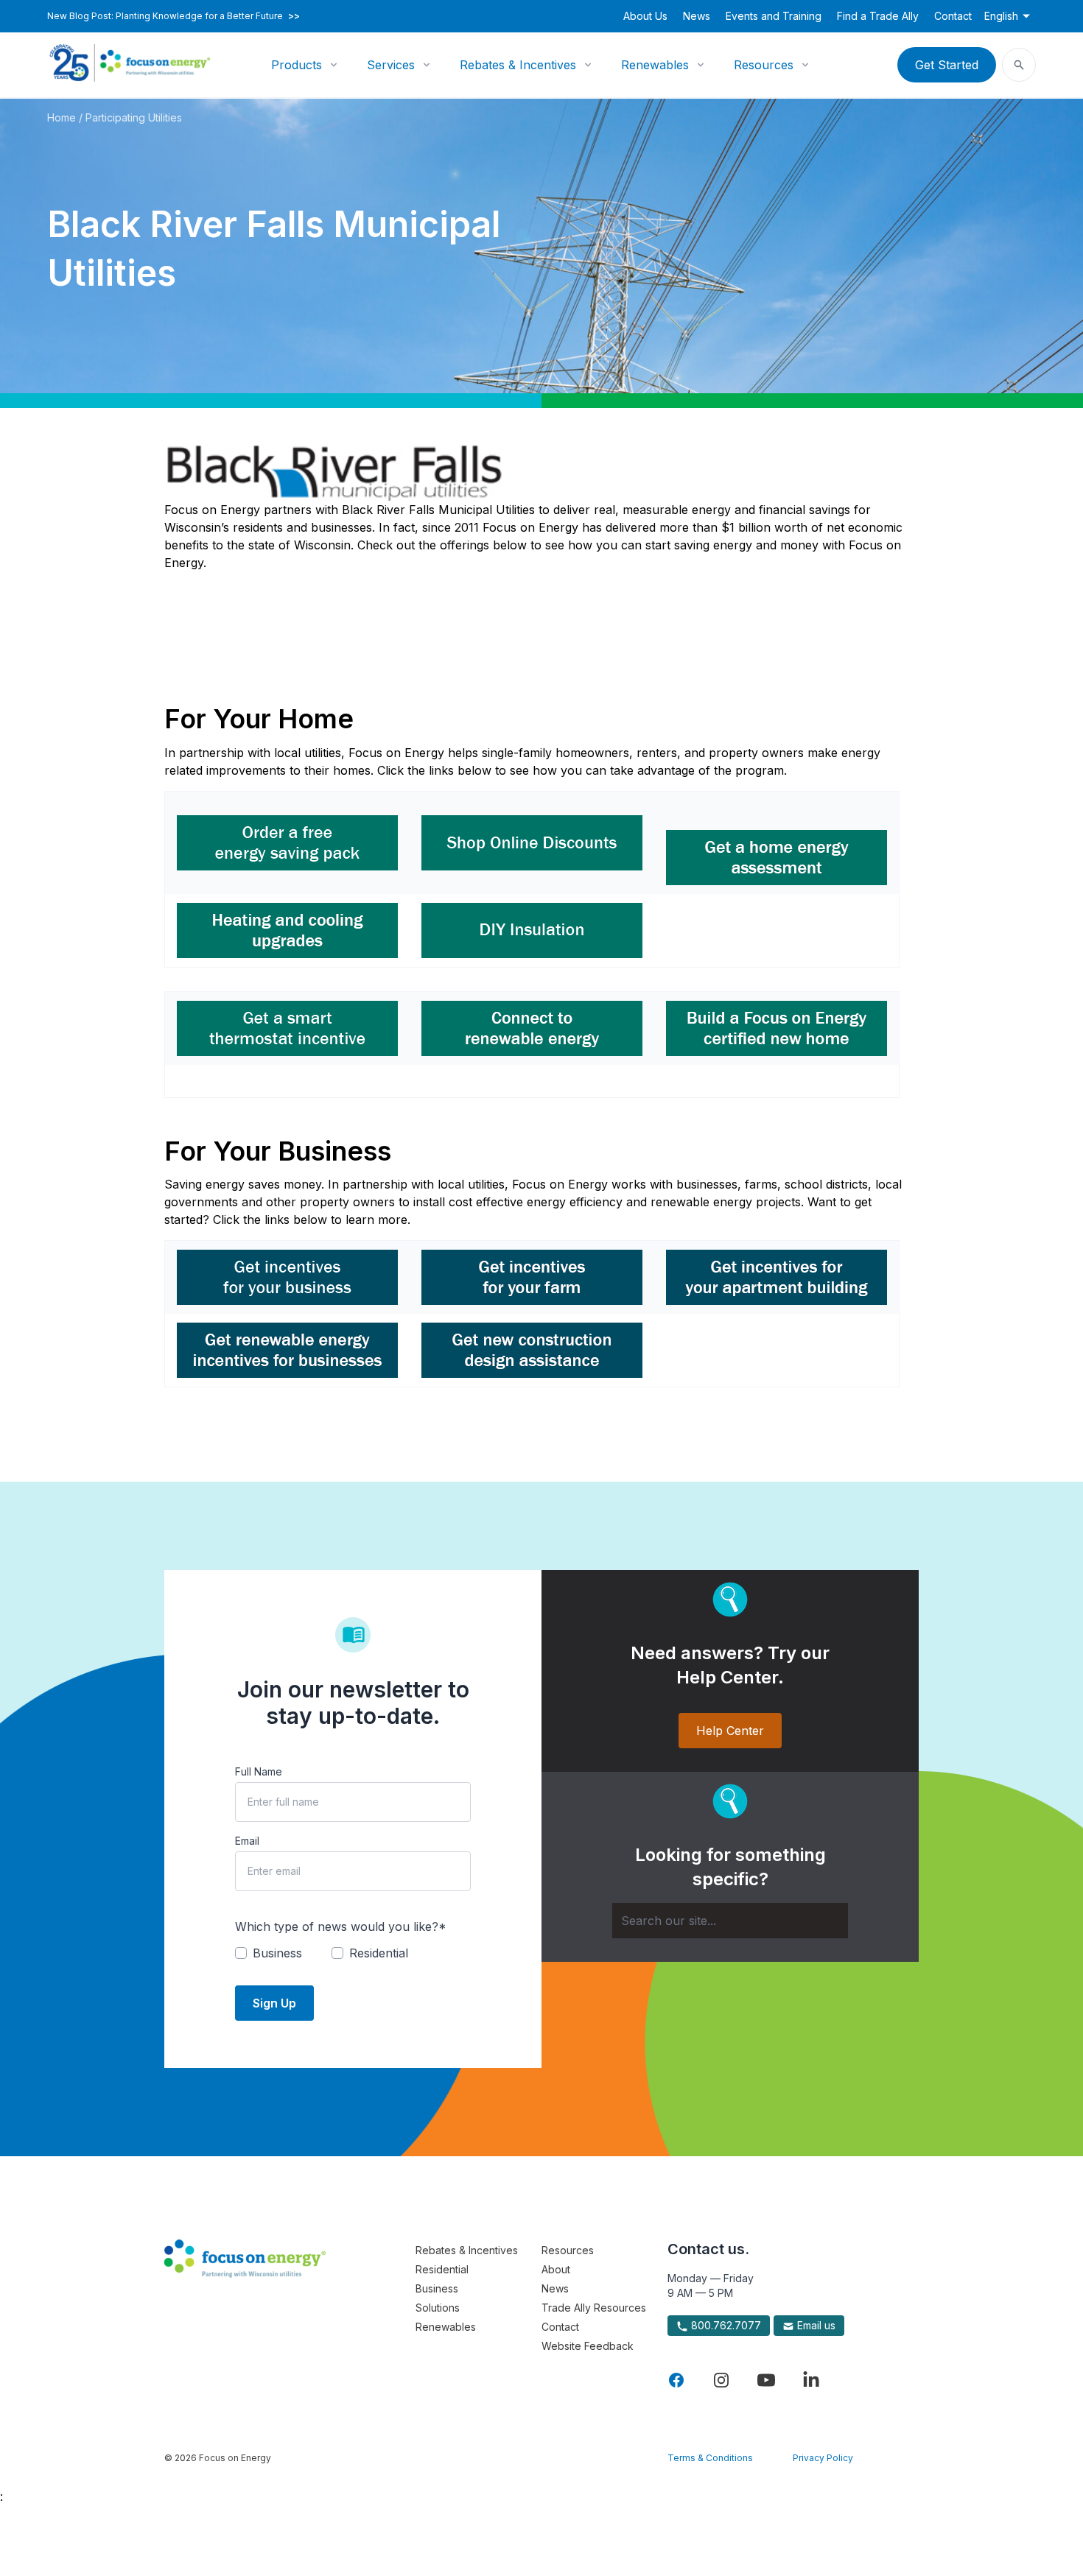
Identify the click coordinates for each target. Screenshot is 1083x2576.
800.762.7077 (725, 2325)
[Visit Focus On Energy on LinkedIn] (811, 2380)
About (556, 2269)
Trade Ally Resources (594, 2308)
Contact (953, 16)
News (697, 16)
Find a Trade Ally (878, 16)
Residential (442, 2269)
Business (437, 2288)
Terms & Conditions (710, 2458)
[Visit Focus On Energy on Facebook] (676, 2380)
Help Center (730, 1731)
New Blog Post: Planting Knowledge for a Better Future (174, 16)
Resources (764, 65)
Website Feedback (588, 2346)
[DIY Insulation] (532, 930)
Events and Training (774, 16)
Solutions (438, 2308)
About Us (645, 16)
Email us (815, 2325)
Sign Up (274, 2003)
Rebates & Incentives (518, 65)
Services (391, 65)
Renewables (655, 65)
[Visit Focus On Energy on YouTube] (766, 2380)
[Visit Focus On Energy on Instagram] (721, 2380)
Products (297, 65)
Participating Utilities (134, 117)
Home (62, 117)
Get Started (947, 65)
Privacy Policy (823, 2458)
